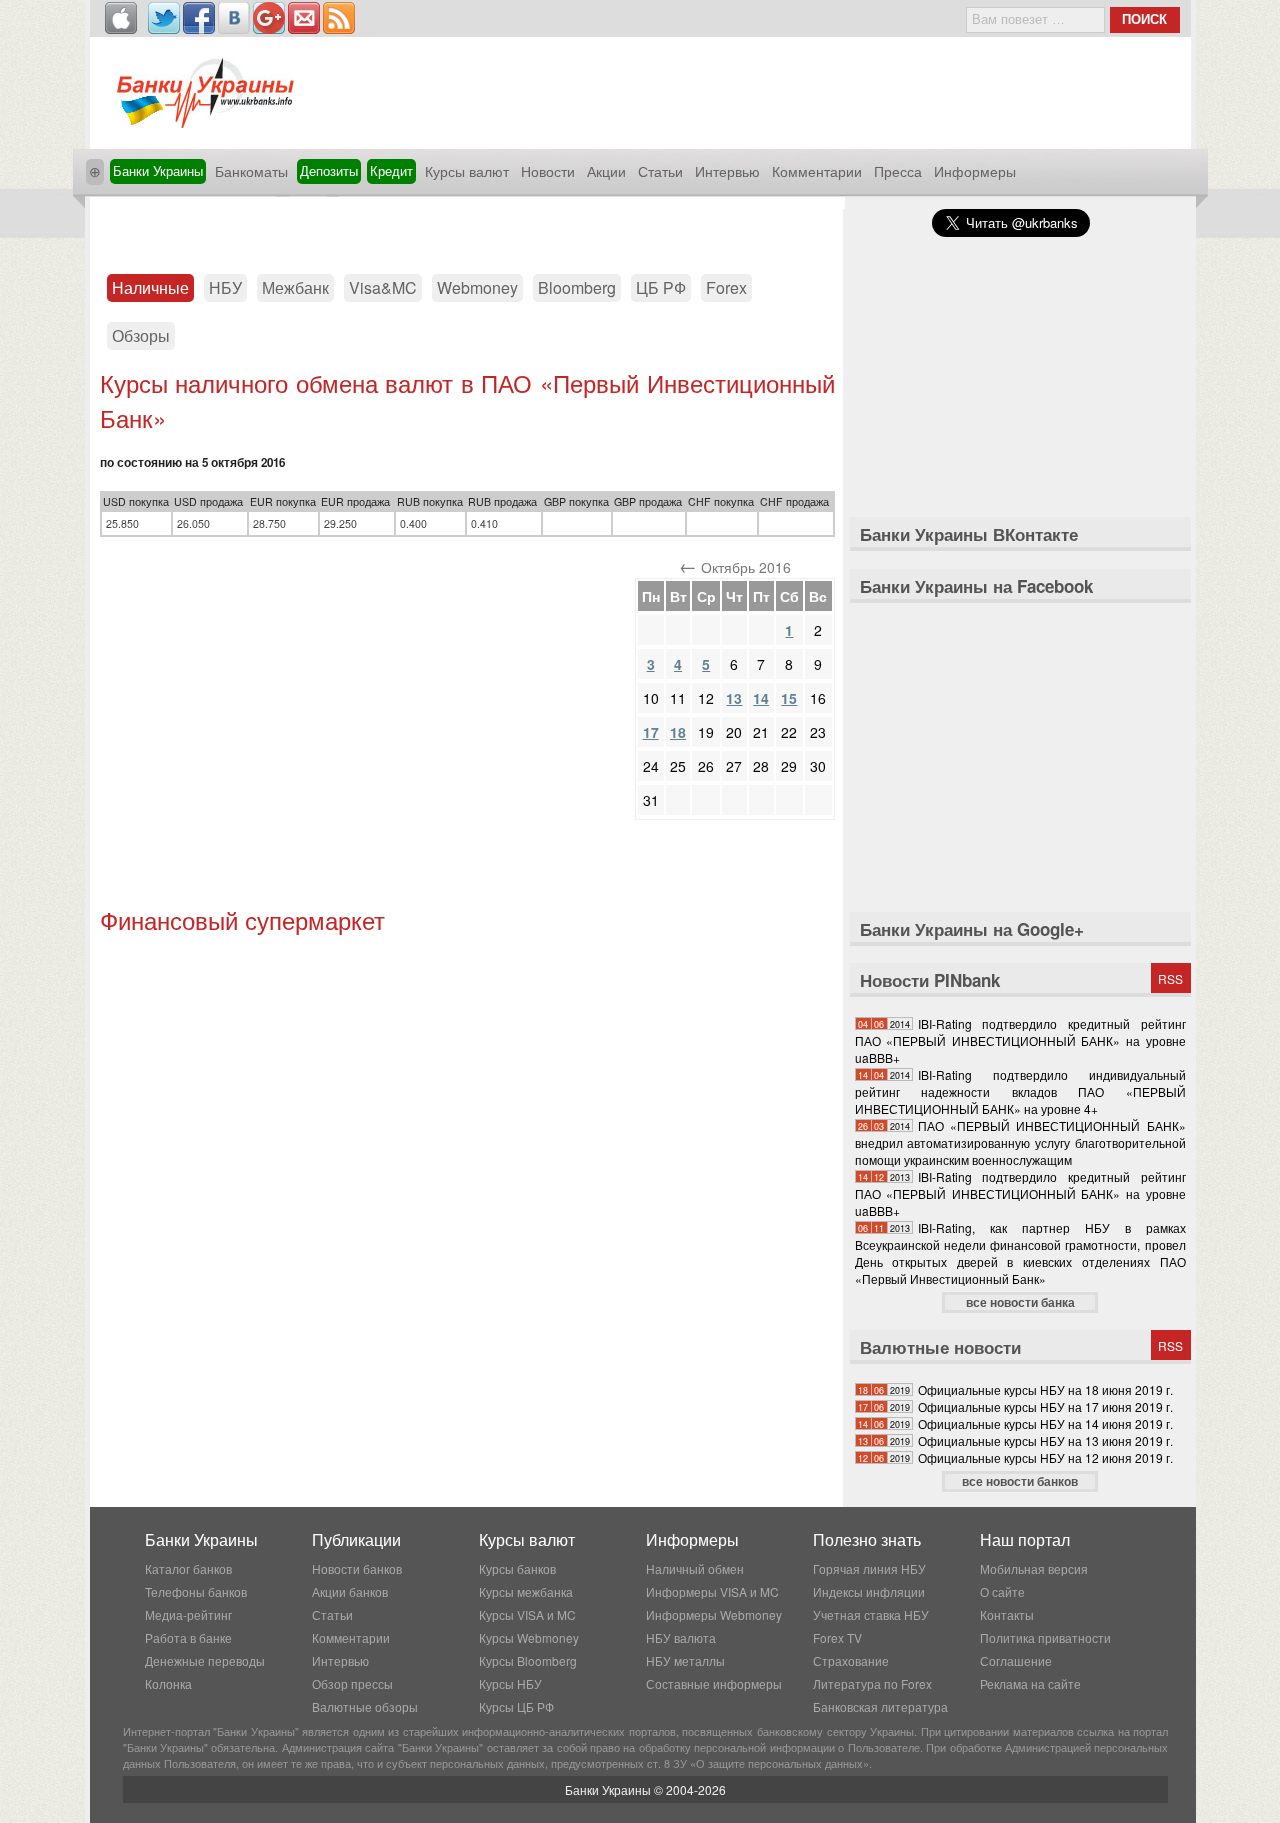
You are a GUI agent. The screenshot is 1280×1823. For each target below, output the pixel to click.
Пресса (898, 171)
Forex (726, 287)
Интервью (727, 171)
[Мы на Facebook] (199, 18)
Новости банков (357, 1568)
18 (678, 732)
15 (789, 698)
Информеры (975, 171)
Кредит (391, 170)
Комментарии (817, 171)
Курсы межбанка (526, 1591)
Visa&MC (383, 287)
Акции (606, 171)
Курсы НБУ (510, 1683)
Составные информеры (714, 1683)
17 (651, 732)
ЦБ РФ (661, 287)
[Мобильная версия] (121, 18)
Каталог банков (188, 1568)
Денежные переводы (205, 1660)
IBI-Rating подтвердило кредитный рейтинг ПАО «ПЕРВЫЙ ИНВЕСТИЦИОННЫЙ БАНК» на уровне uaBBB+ (1020, 1040)
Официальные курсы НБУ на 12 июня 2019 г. (1045, 1457)
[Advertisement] (467, 227)
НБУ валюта (681, 1637)
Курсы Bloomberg (528, 1660)
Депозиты (329, 170)
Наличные (150, 287)
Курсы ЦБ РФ (516, 1706)
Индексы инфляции (869, 1591)
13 (734, 698)
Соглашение (1016, 1660)
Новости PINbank (930, 980)
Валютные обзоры (365, 1706)
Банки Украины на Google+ (972, 929)
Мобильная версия (1034, 1568)
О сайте (1002, 1591)
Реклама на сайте (1030, 1683)
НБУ (225, 287)
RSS (1170, 978)
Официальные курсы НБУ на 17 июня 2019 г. (1045, 1406)
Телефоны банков (196, 1591)
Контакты (1007, 1614)
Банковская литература (880, 1706)
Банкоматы (251, 171)
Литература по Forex (872, 1683)
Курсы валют (467, 171)
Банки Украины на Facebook (976, 586)
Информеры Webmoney (714, 1614)
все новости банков (1020, 1481)
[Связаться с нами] (304, 18)
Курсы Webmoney (529, 1637)
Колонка (168, 1683)
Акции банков (350, 1591)
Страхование (851, 1660)
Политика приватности (1045, 1637)
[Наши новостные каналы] (339, 18)
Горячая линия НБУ (869, 1568)
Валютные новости (940, 1347)
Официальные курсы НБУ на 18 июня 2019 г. (1045, 1389)
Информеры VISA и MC (712, 1591)
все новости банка (1020, 1302)
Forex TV (837, 1637)
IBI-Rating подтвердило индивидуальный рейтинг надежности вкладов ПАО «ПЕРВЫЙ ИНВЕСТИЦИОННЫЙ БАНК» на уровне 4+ (1020, 1091)
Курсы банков (517, 1568)
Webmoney (477, 287)
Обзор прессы (352, 1683)
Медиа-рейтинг (188, 1614)
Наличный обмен (695, 1568)
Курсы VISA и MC (527, 1614)
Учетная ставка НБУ (871, 1614)
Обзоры (141, 335)
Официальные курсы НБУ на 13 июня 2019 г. (1045, 1440)
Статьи (660, 171)
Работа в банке (188, 1637)
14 (761, 698)
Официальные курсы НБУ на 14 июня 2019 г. (1045, 1423)
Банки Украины (158, 170)
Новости (548, 171)
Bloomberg (577, 287)
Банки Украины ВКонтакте (969, 534)
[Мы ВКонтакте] (234, 18)
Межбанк (295, 287)
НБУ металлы (685, 1660)
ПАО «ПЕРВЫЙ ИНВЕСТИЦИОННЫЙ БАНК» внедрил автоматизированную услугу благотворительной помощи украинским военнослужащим (1020, 1142)
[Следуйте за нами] (164, 18)
